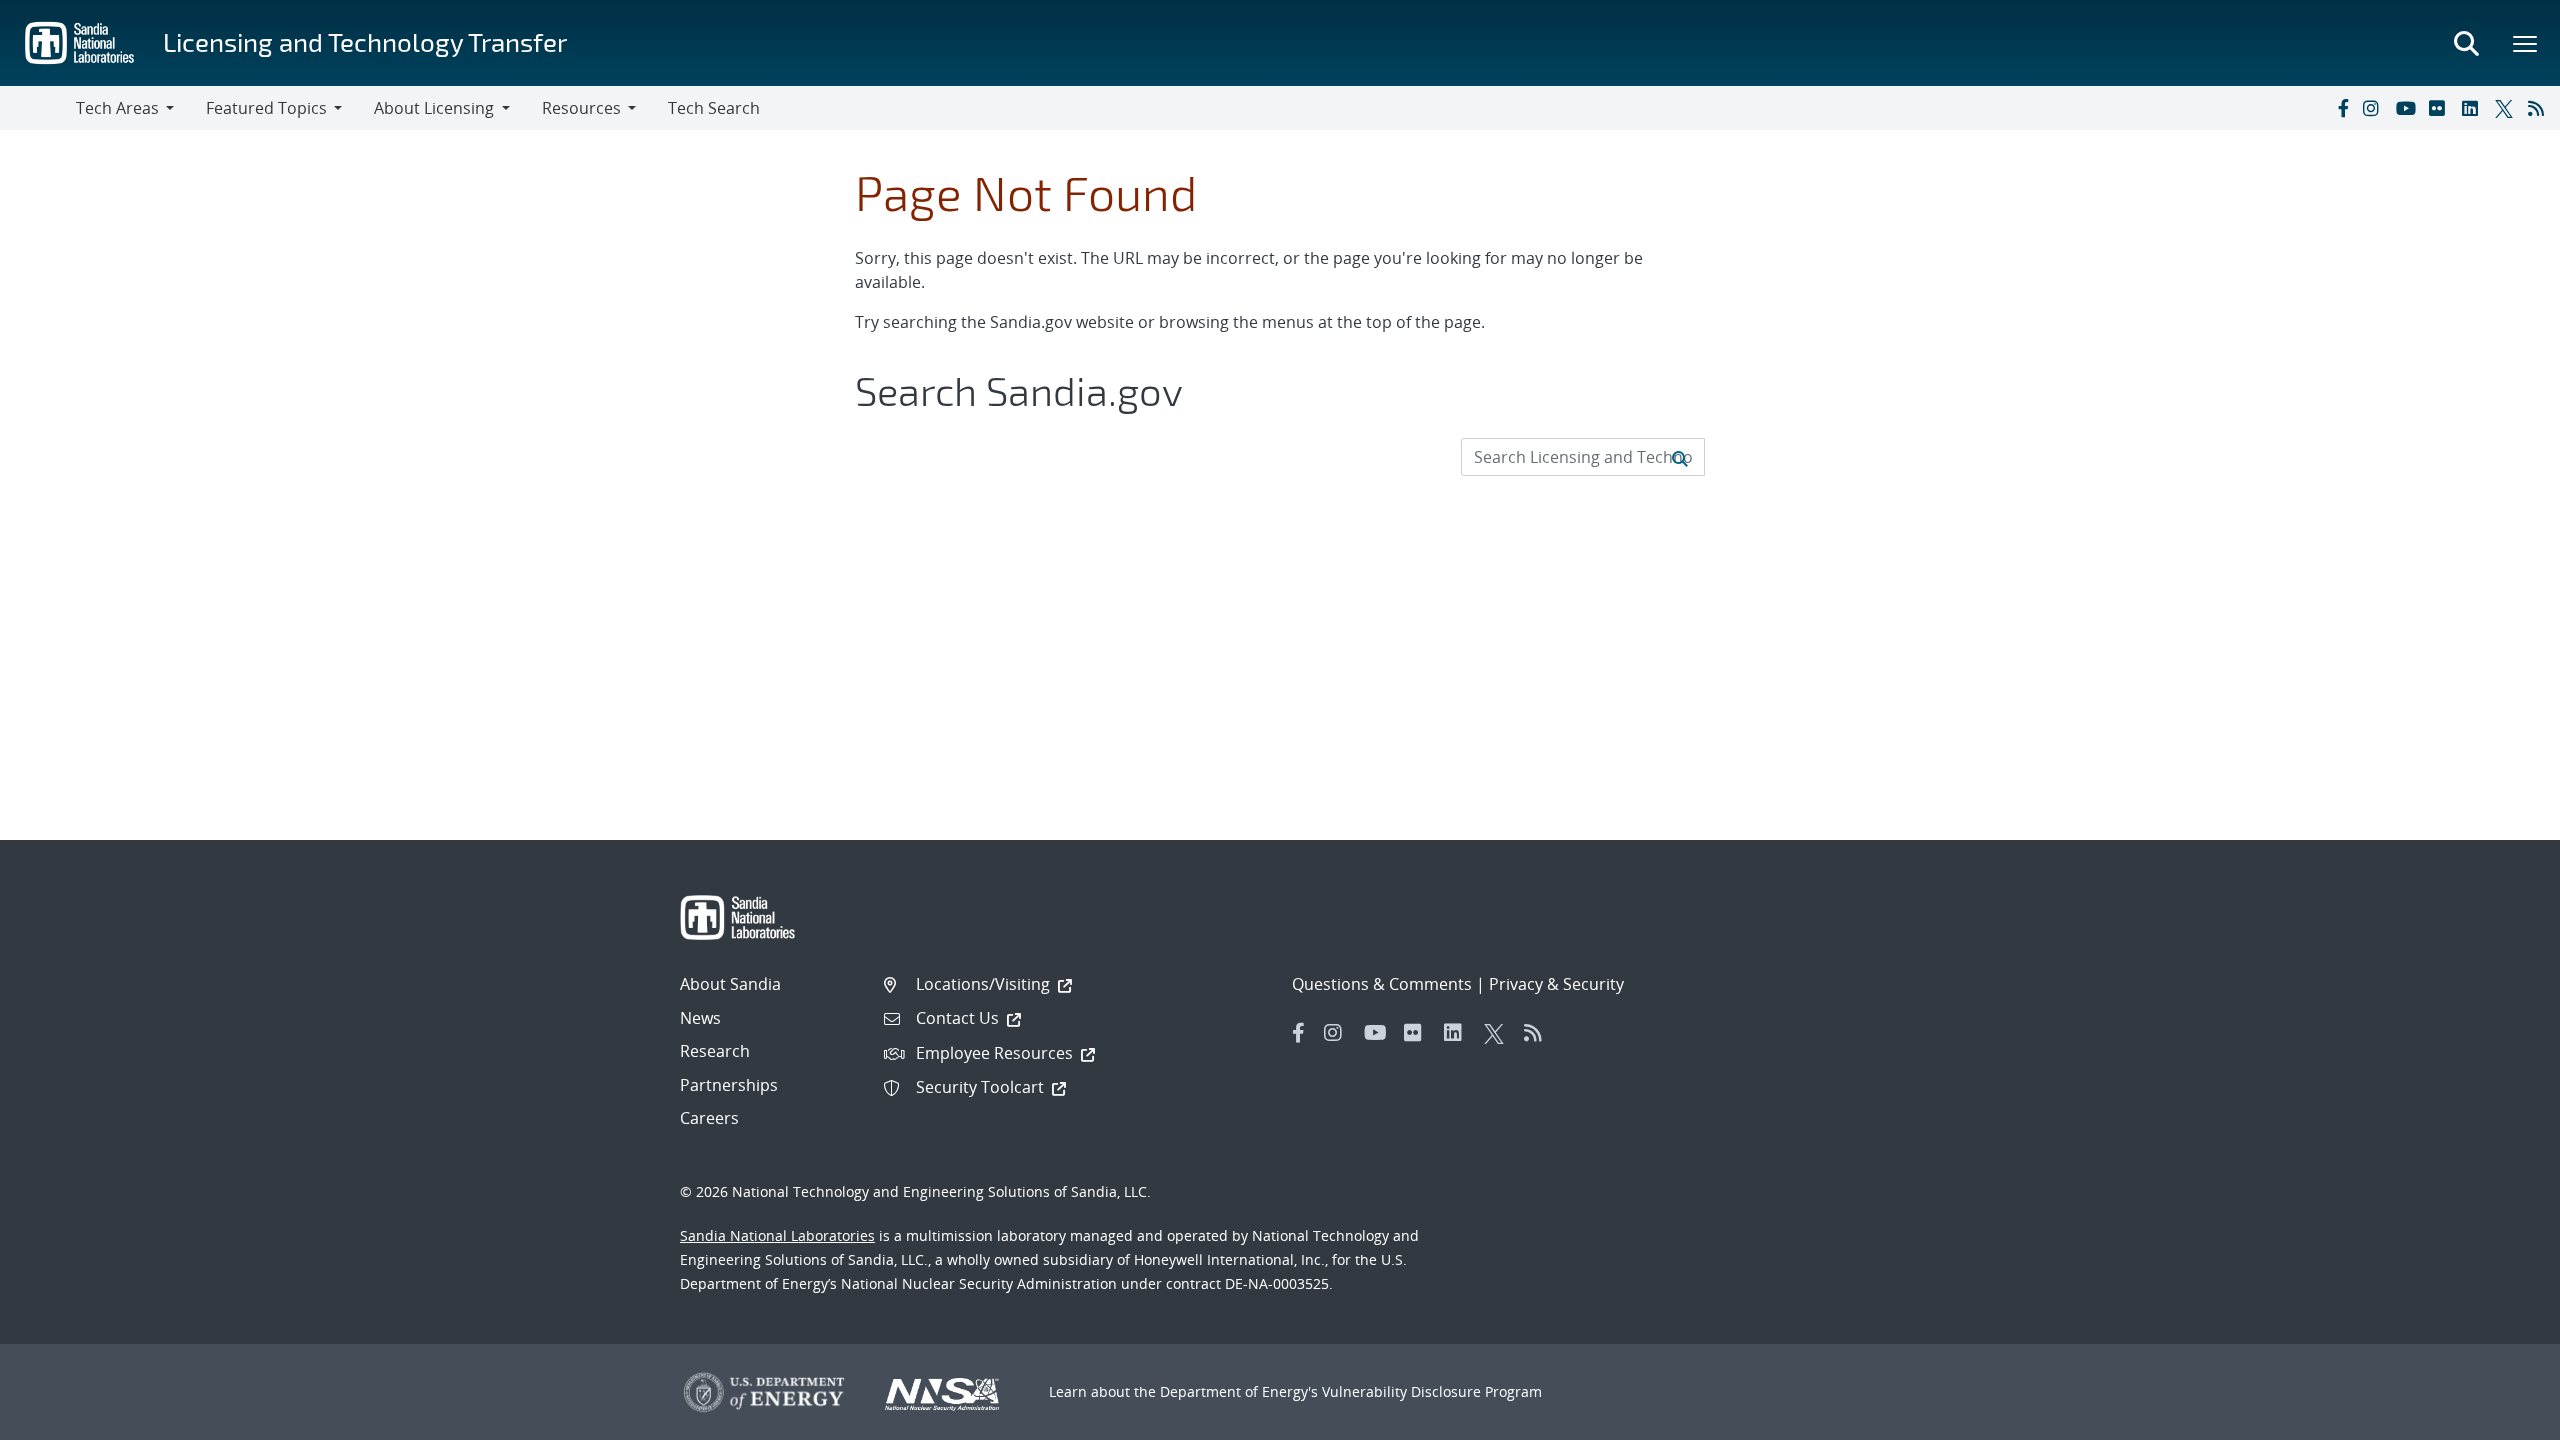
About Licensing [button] (434, 108)
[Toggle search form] (2466, 43)
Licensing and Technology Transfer (365, 41)
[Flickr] (2441, 108)
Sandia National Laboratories (777, 1235)
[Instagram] (2375, 108)
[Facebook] (2342, 108)
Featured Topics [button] (266, 108)
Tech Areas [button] (117, 108)
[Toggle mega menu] (2526, 43)
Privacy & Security (1556, 984)
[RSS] (2540, 108)
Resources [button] (581, 108)
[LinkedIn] (2474, 108)
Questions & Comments (1382, 984)
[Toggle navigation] (38, 108)
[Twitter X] (2507, 108)
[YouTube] (2408, 108)
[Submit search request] (1680, 457)
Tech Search (714, 108)
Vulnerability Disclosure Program (1432, 1391)
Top (2500, 1417)
